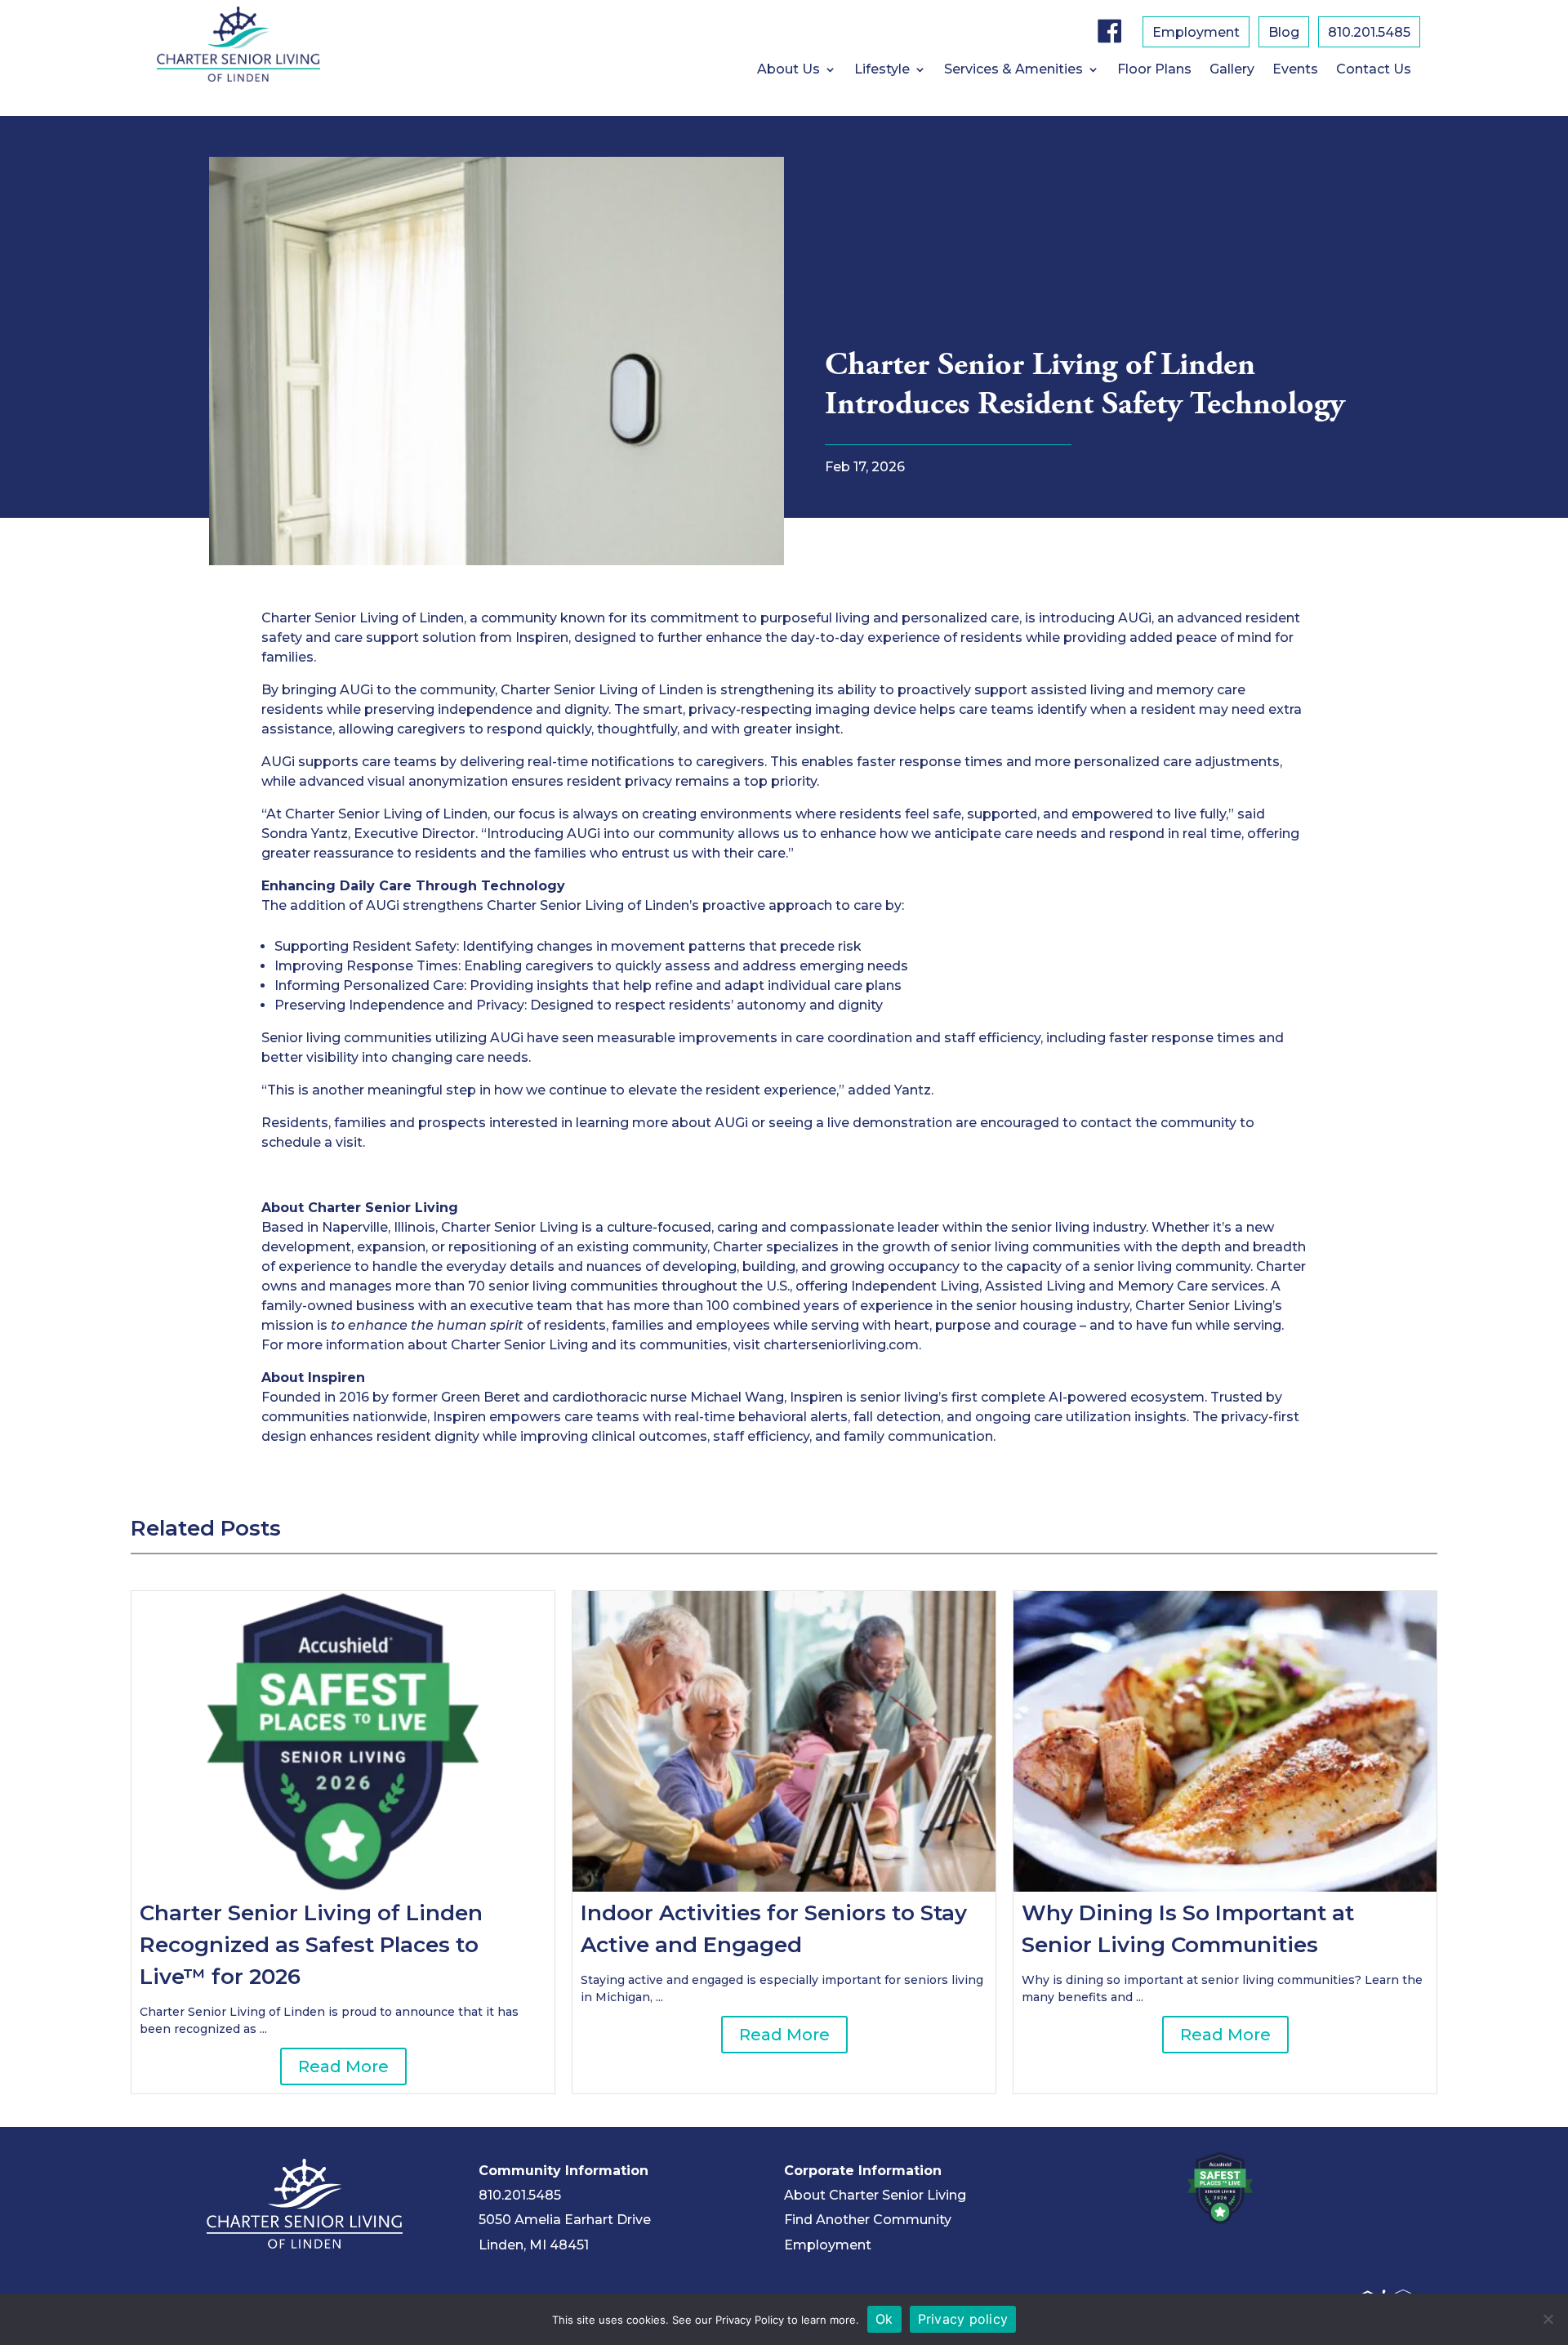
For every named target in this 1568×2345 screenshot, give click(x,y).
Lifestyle (882, 70)
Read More (343, 2066)
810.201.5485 (520, 2195)
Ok (884, 2319)
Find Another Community (868, 2220)
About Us (788, 70)
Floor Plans (1154, 70)
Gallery (1232, 70)
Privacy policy (963, 2319)
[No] (1548, 2319)
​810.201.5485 (1369, 33)
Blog (1284, 33)
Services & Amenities (1013, 70)
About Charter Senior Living (875, 2195)
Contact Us (1374, 70)
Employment (1196, 33)
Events (1295, 70)
